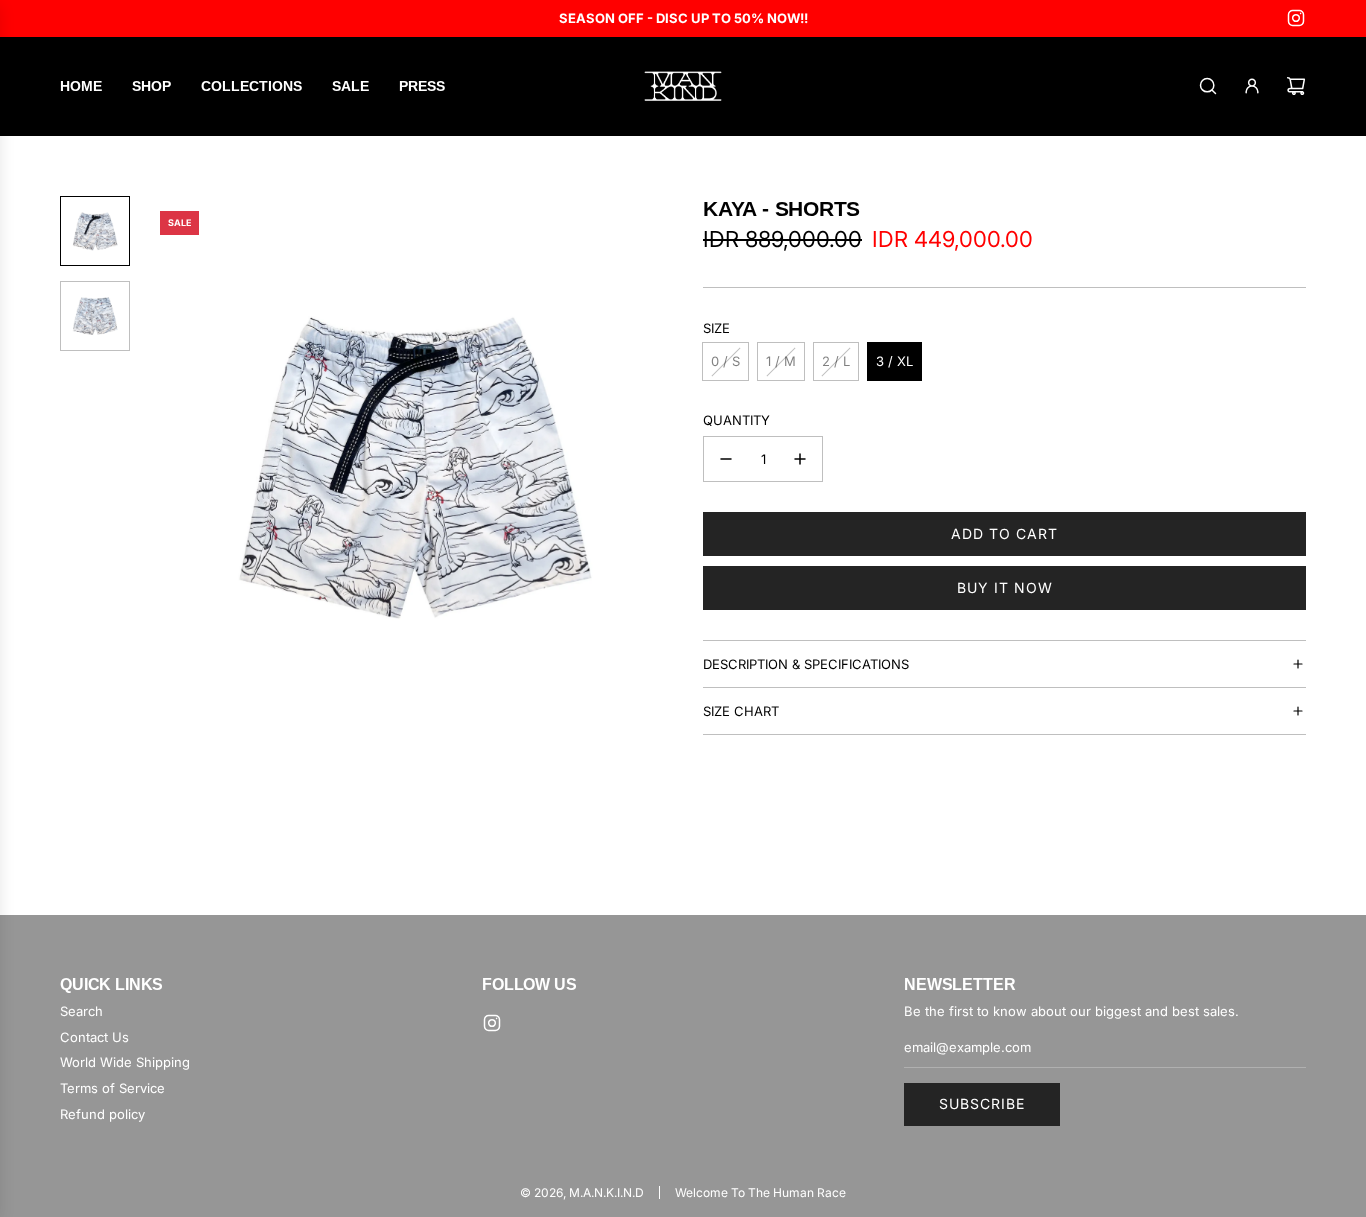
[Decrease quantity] (726, 459)
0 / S (725, 361)
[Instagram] (1296, 18)
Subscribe (982, 1103)
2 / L (836, 361)
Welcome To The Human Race (760, 1192)
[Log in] (1252, 86)
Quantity (736, 420)
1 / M (781, 361)
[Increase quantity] (800, 459)
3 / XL (894, 361)
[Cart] (1296, 86)
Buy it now (1005, 587)
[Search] (1208, 86)
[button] (171, 465)
